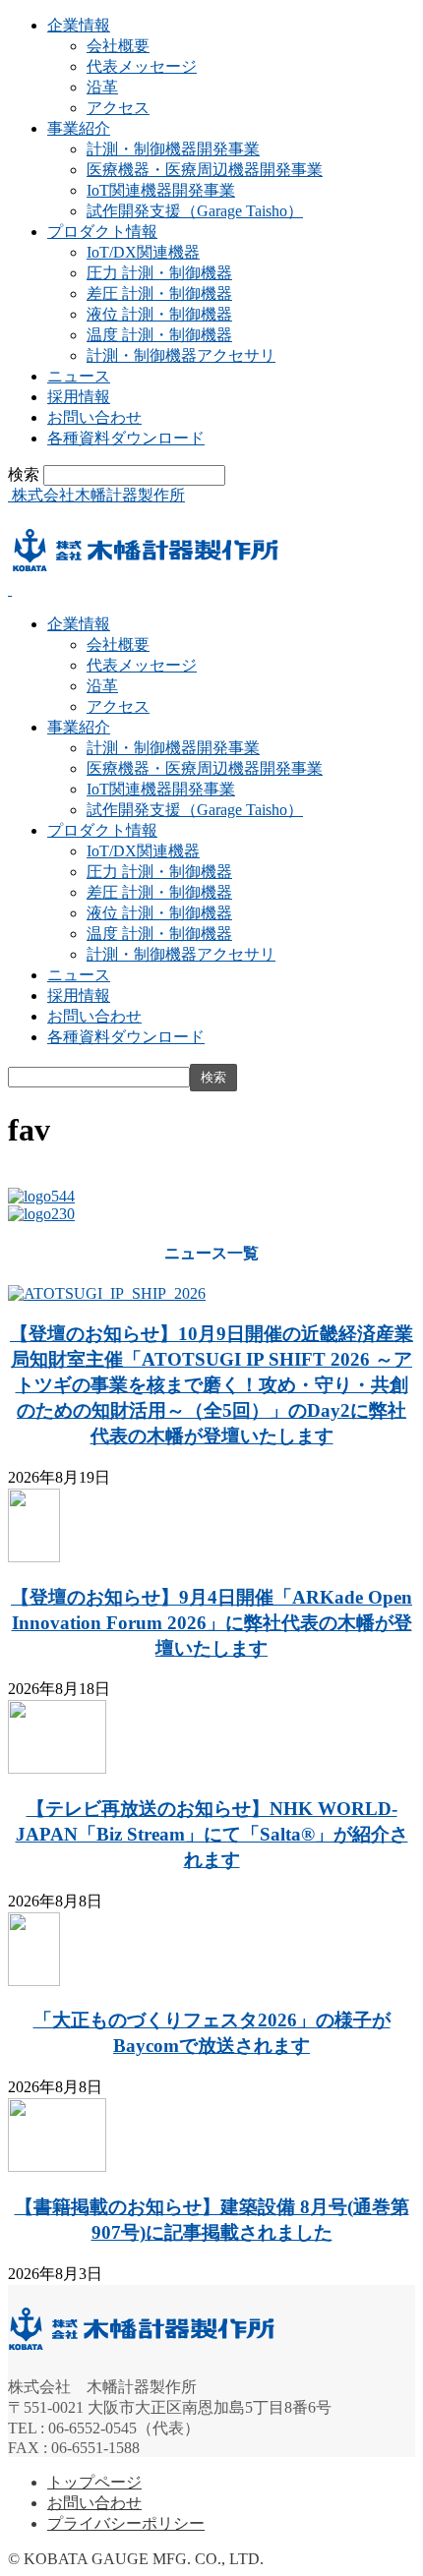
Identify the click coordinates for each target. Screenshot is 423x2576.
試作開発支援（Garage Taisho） (195, 211)
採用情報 (79, 397)
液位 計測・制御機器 (159, 314)
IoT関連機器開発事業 (161, 190)
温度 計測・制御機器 (159, 335)
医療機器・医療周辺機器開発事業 (205, 170)
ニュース (79, 376)
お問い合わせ (94, 417)
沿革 (102, 87)
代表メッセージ (142, 66)
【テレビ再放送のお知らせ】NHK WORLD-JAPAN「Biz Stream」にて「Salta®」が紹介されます (212, 1834)
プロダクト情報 (102, 232)
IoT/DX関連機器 (143, 252)
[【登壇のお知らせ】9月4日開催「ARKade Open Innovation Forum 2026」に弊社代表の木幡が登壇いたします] (34, 1557)
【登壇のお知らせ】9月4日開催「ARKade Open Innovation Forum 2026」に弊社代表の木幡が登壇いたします (211, 1623)
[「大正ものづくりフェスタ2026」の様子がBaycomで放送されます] (34, 1981)
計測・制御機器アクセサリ (181, 355)
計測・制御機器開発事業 (173, 149)
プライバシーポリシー (126, 2523)
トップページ (94, 2482)
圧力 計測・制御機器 (159, 273)
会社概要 (118, 46)
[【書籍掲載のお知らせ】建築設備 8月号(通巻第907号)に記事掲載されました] (57, 2166)
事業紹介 (79, 128)
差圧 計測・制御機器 (159, 293)
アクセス (118, 108)
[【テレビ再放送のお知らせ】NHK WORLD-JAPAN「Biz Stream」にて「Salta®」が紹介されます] (57, 1768)
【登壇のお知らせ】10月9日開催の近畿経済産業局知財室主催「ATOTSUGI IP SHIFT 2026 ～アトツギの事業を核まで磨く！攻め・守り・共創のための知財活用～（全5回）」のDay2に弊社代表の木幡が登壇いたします (211, 1385)
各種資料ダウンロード (126, 438)
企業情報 (79, 25)
